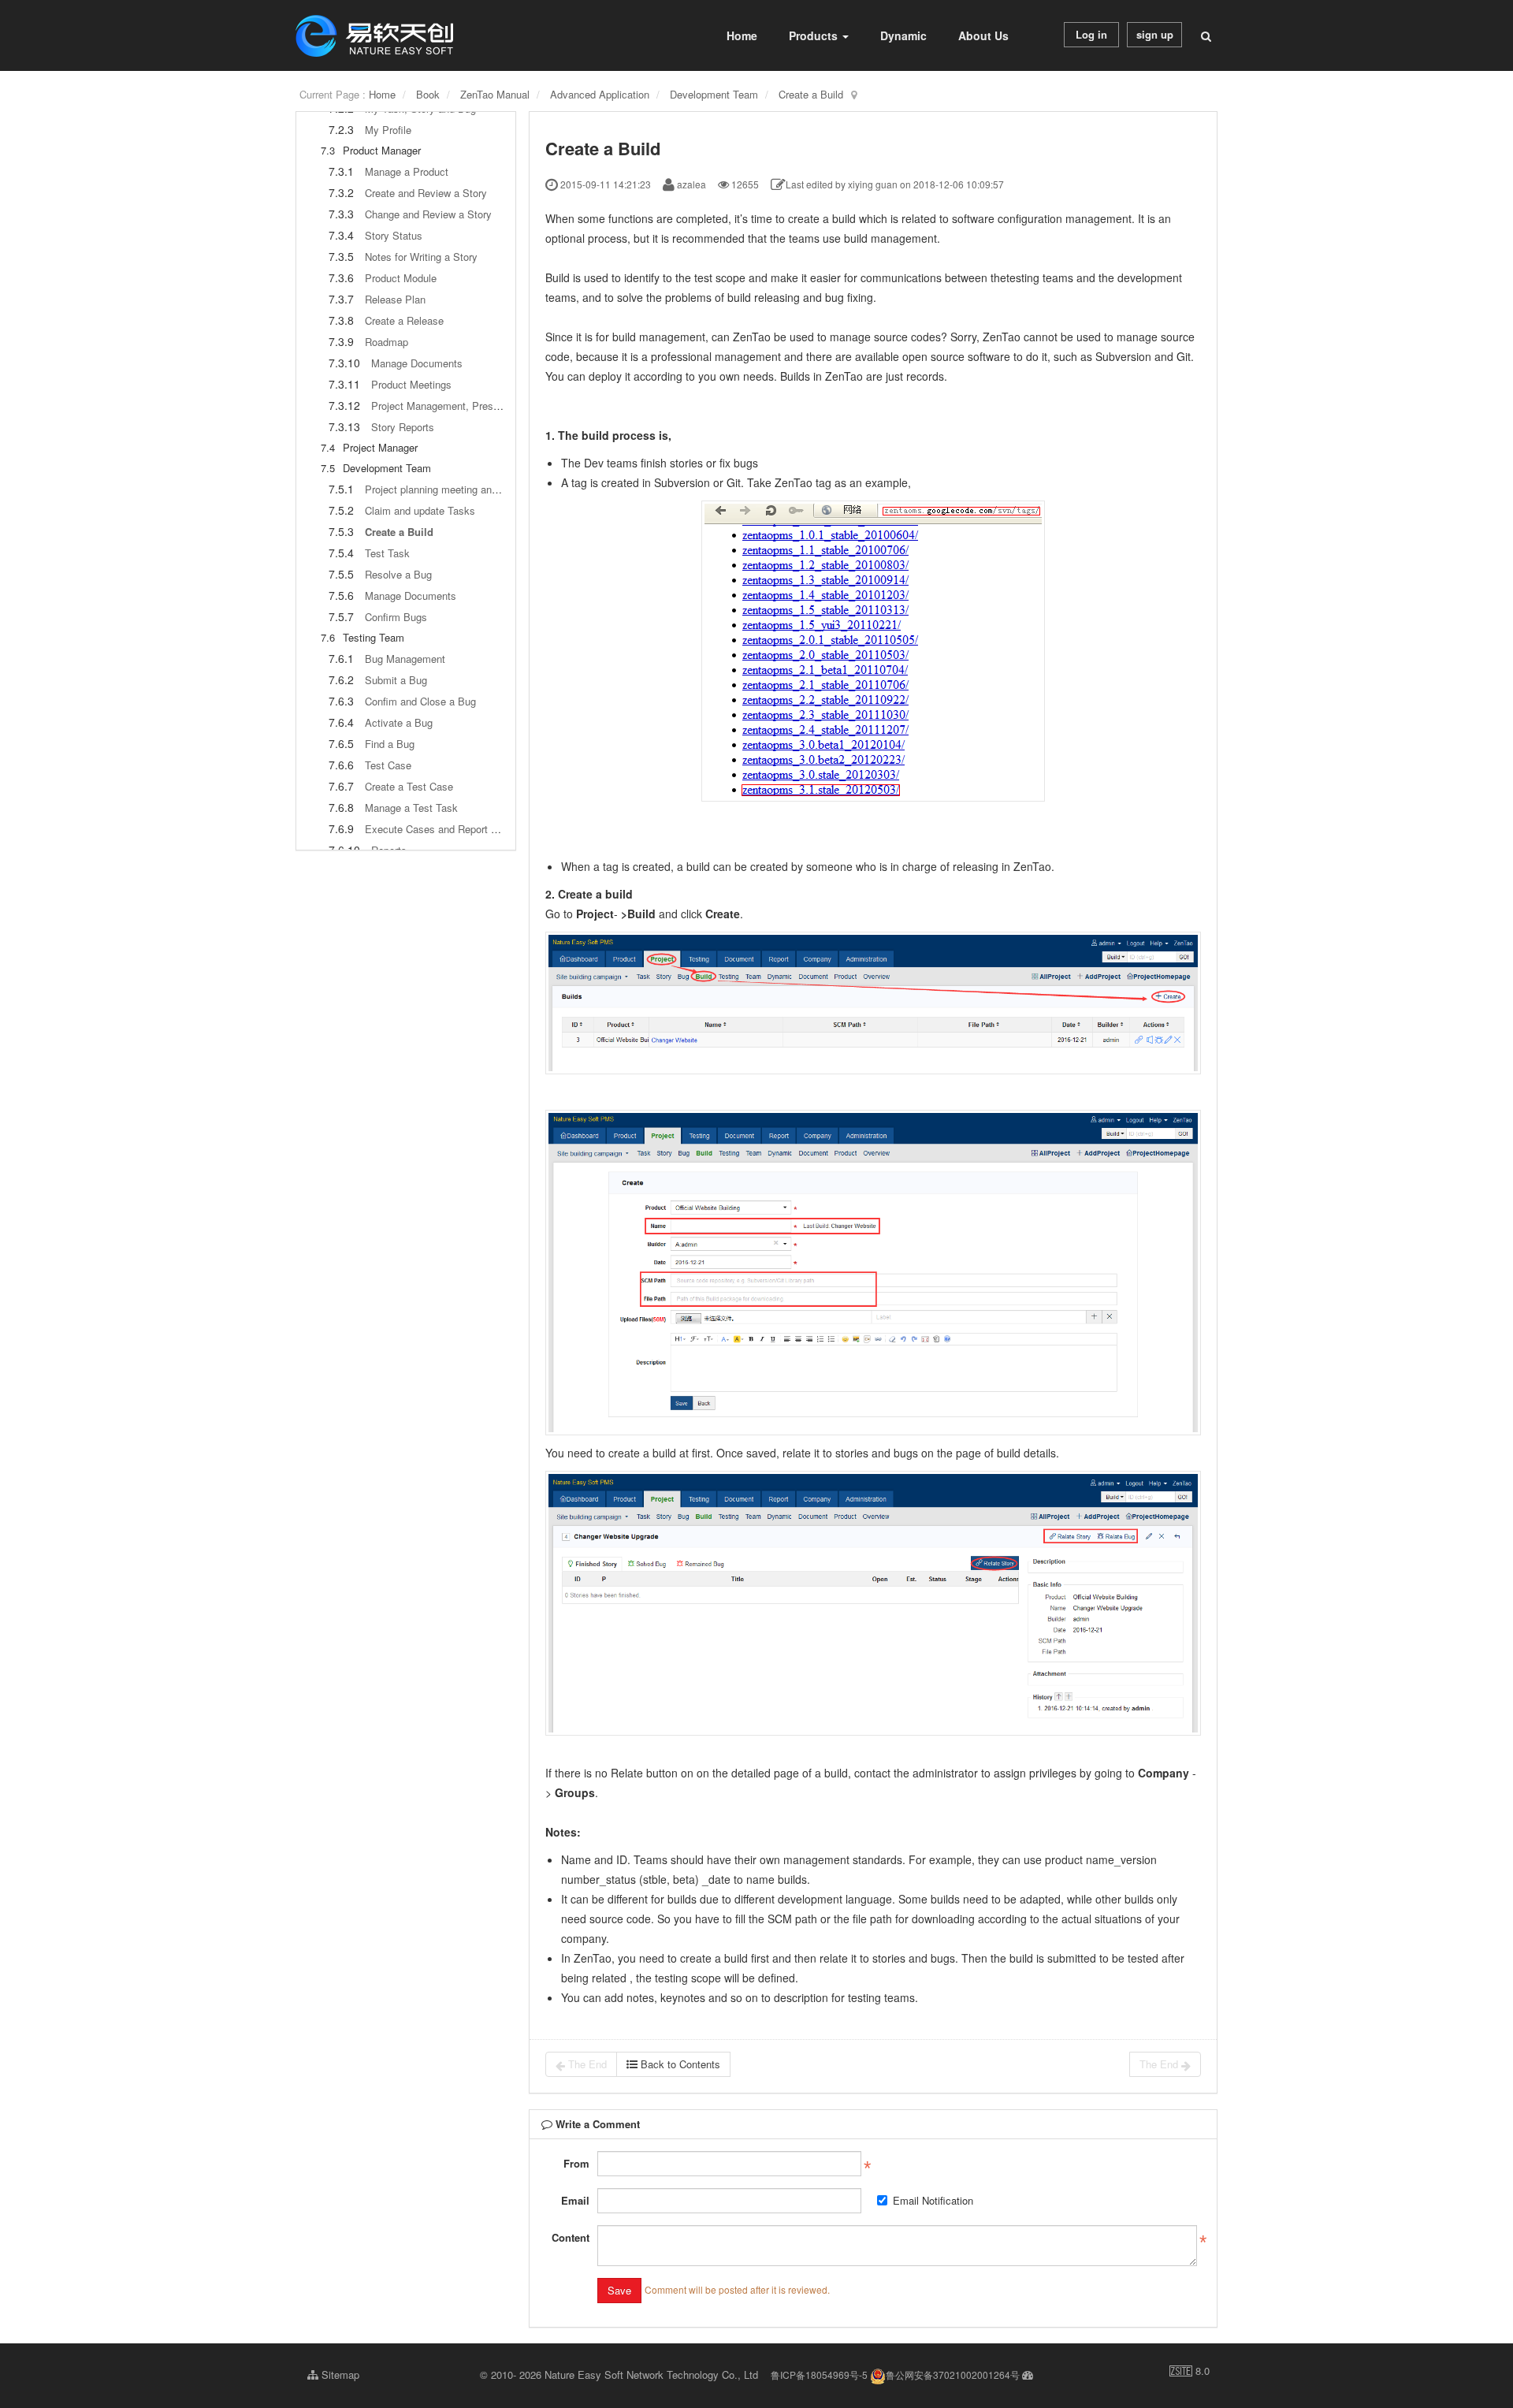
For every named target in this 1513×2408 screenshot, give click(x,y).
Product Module (401, 278)
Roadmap (387, 342)
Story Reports (403, 427)
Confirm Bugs (396, 617)
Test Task (387, 553)
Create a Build (811, 94)
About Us (983, 35)
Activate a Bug (399, 722)
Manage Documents (417, 363)
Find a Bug (390, 744)
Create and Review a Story (426, 193)
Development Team (714, 94)
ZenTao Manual (495, 94)
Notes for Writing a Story (421, 257)
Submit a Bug (396, 680)
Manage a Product (407, 171)
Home (742, 35)
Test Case (388, 765)
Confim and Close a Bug (420, 701)
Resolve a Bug (398, 574)
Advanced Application (600, 94)
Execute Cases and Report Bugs (440, 829)
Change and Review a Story (428, 214)
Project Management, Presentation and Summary (484, 406)
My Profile (388, 130)
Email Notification (933, 2200)
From (576, 2163)
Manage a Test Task (411, 808)
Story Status (394, 235)
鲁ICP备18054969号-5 (819, 2375)
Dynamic (903, 35)
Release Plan (395, 299)
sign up (1155, 34)
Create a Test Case (409, 786)
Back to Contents (679, 2064)
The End (586, 2064)
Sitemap (339, 2375)
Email (575, 2200)
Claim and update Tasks (420, 510)
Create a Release (404, 320)
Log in (1091, 34)
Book (428, 94)
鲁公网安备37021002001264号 (953, 2375)
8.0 (1190, 2371)
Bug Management (405, 659)
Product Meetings (411, 384)
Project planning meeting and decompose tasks (473, 489)
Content (571, 2237)
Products (815, 35)
